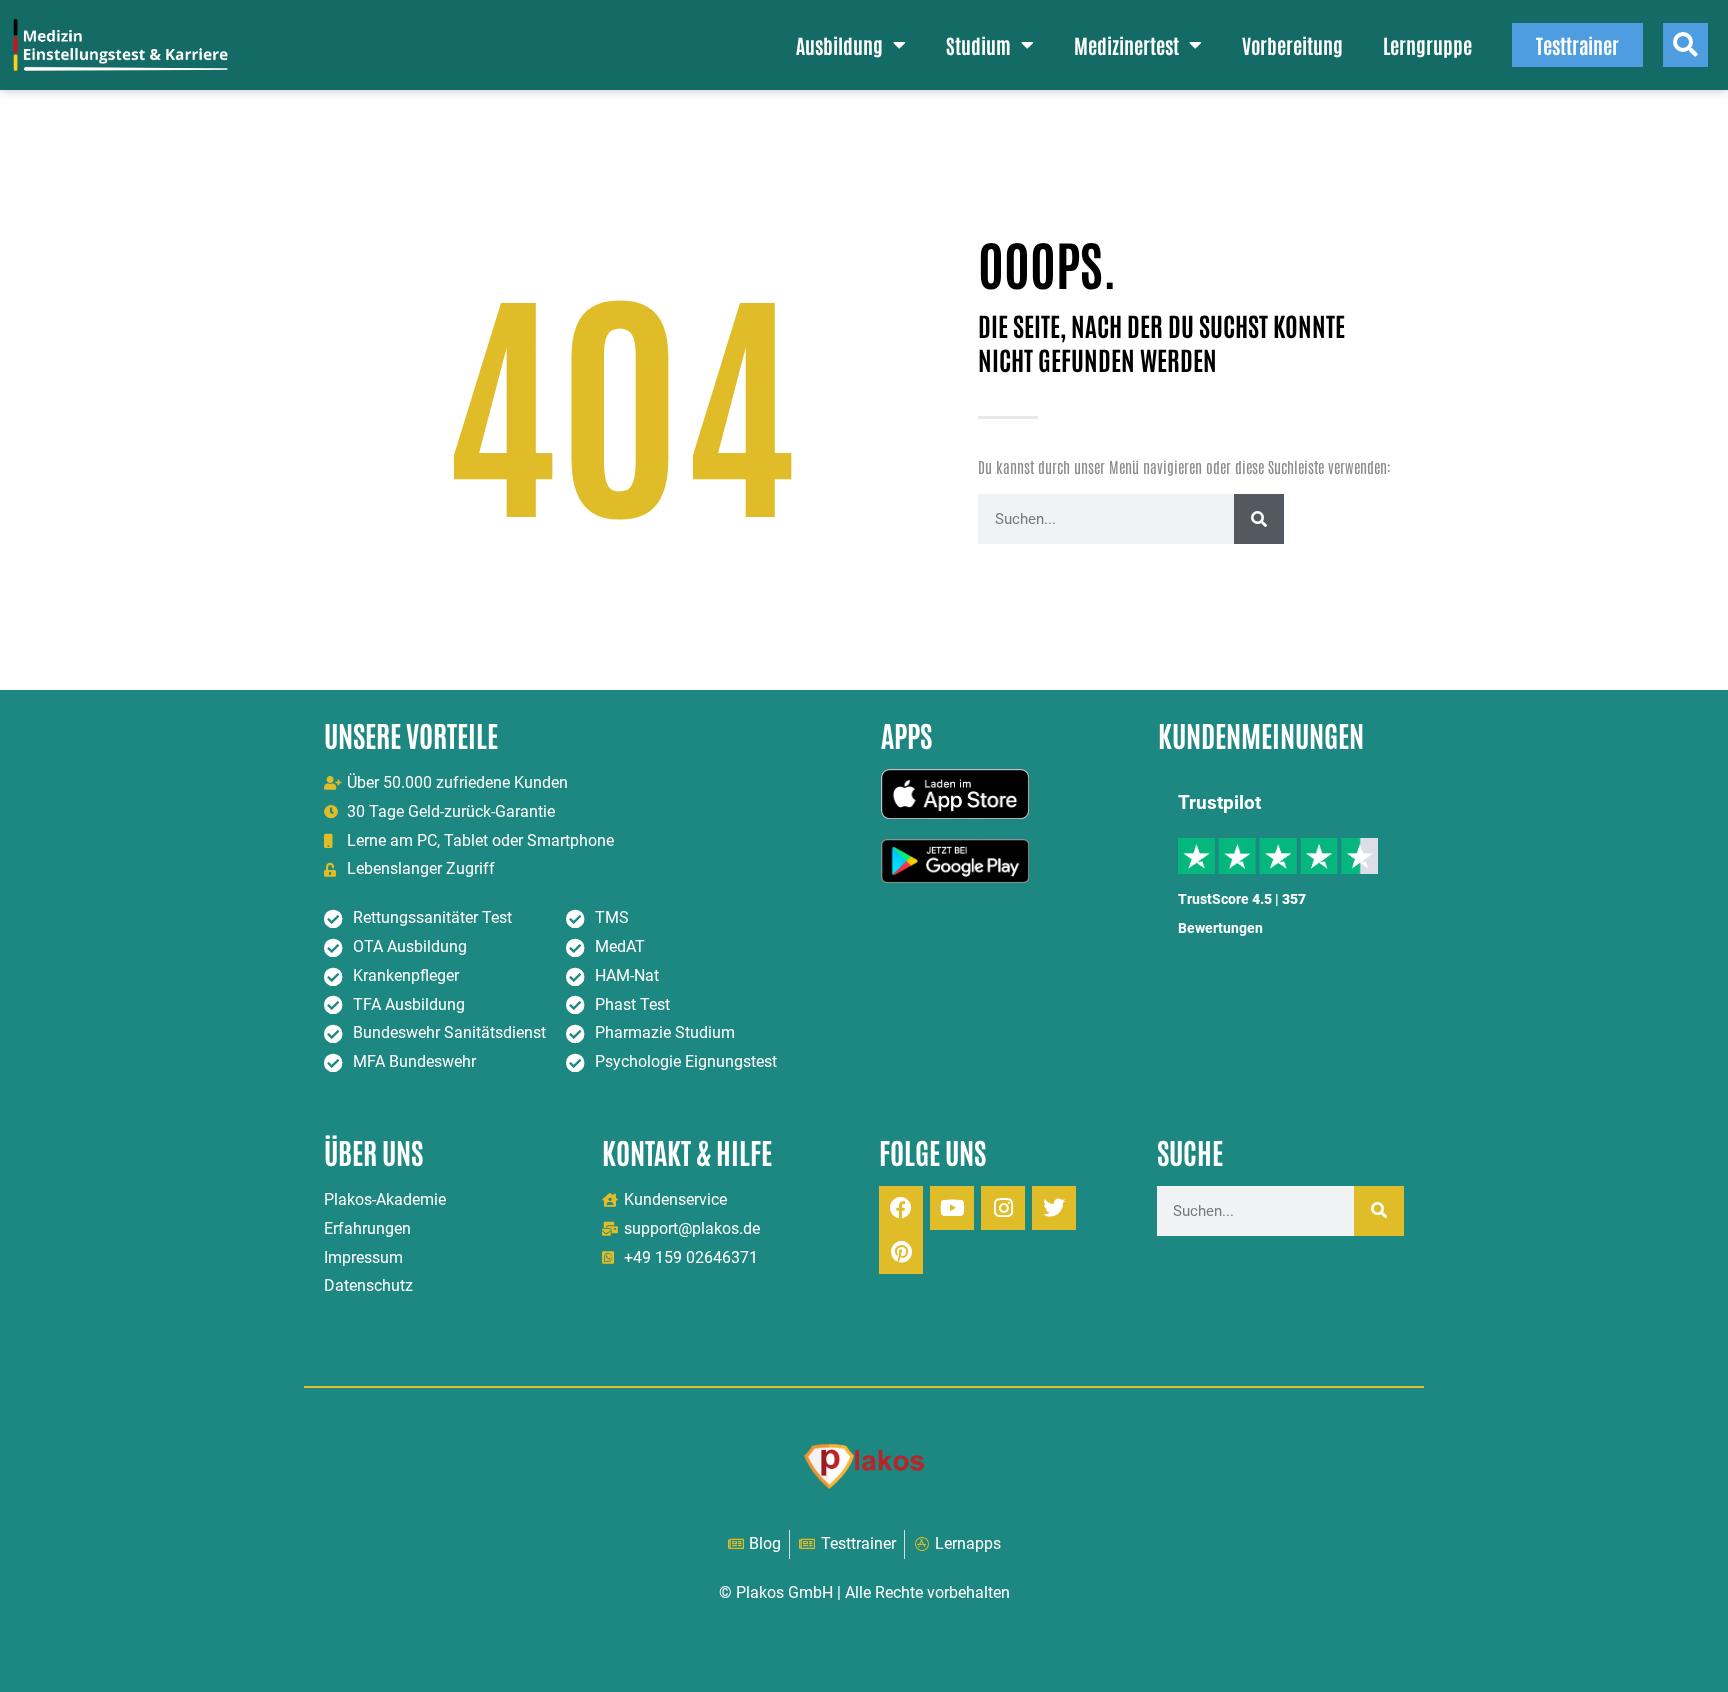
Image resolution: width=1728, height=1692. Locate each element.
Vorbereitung (1292, 45)
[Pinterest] (901, 1252)
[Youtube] (952, 1208)
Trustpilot (1219, 802)
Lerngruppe (1427, 45)
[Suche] (1259, 519)
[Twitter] (1054, 1208)
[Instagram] (1003, 1208)
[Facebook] (901, 1208)
